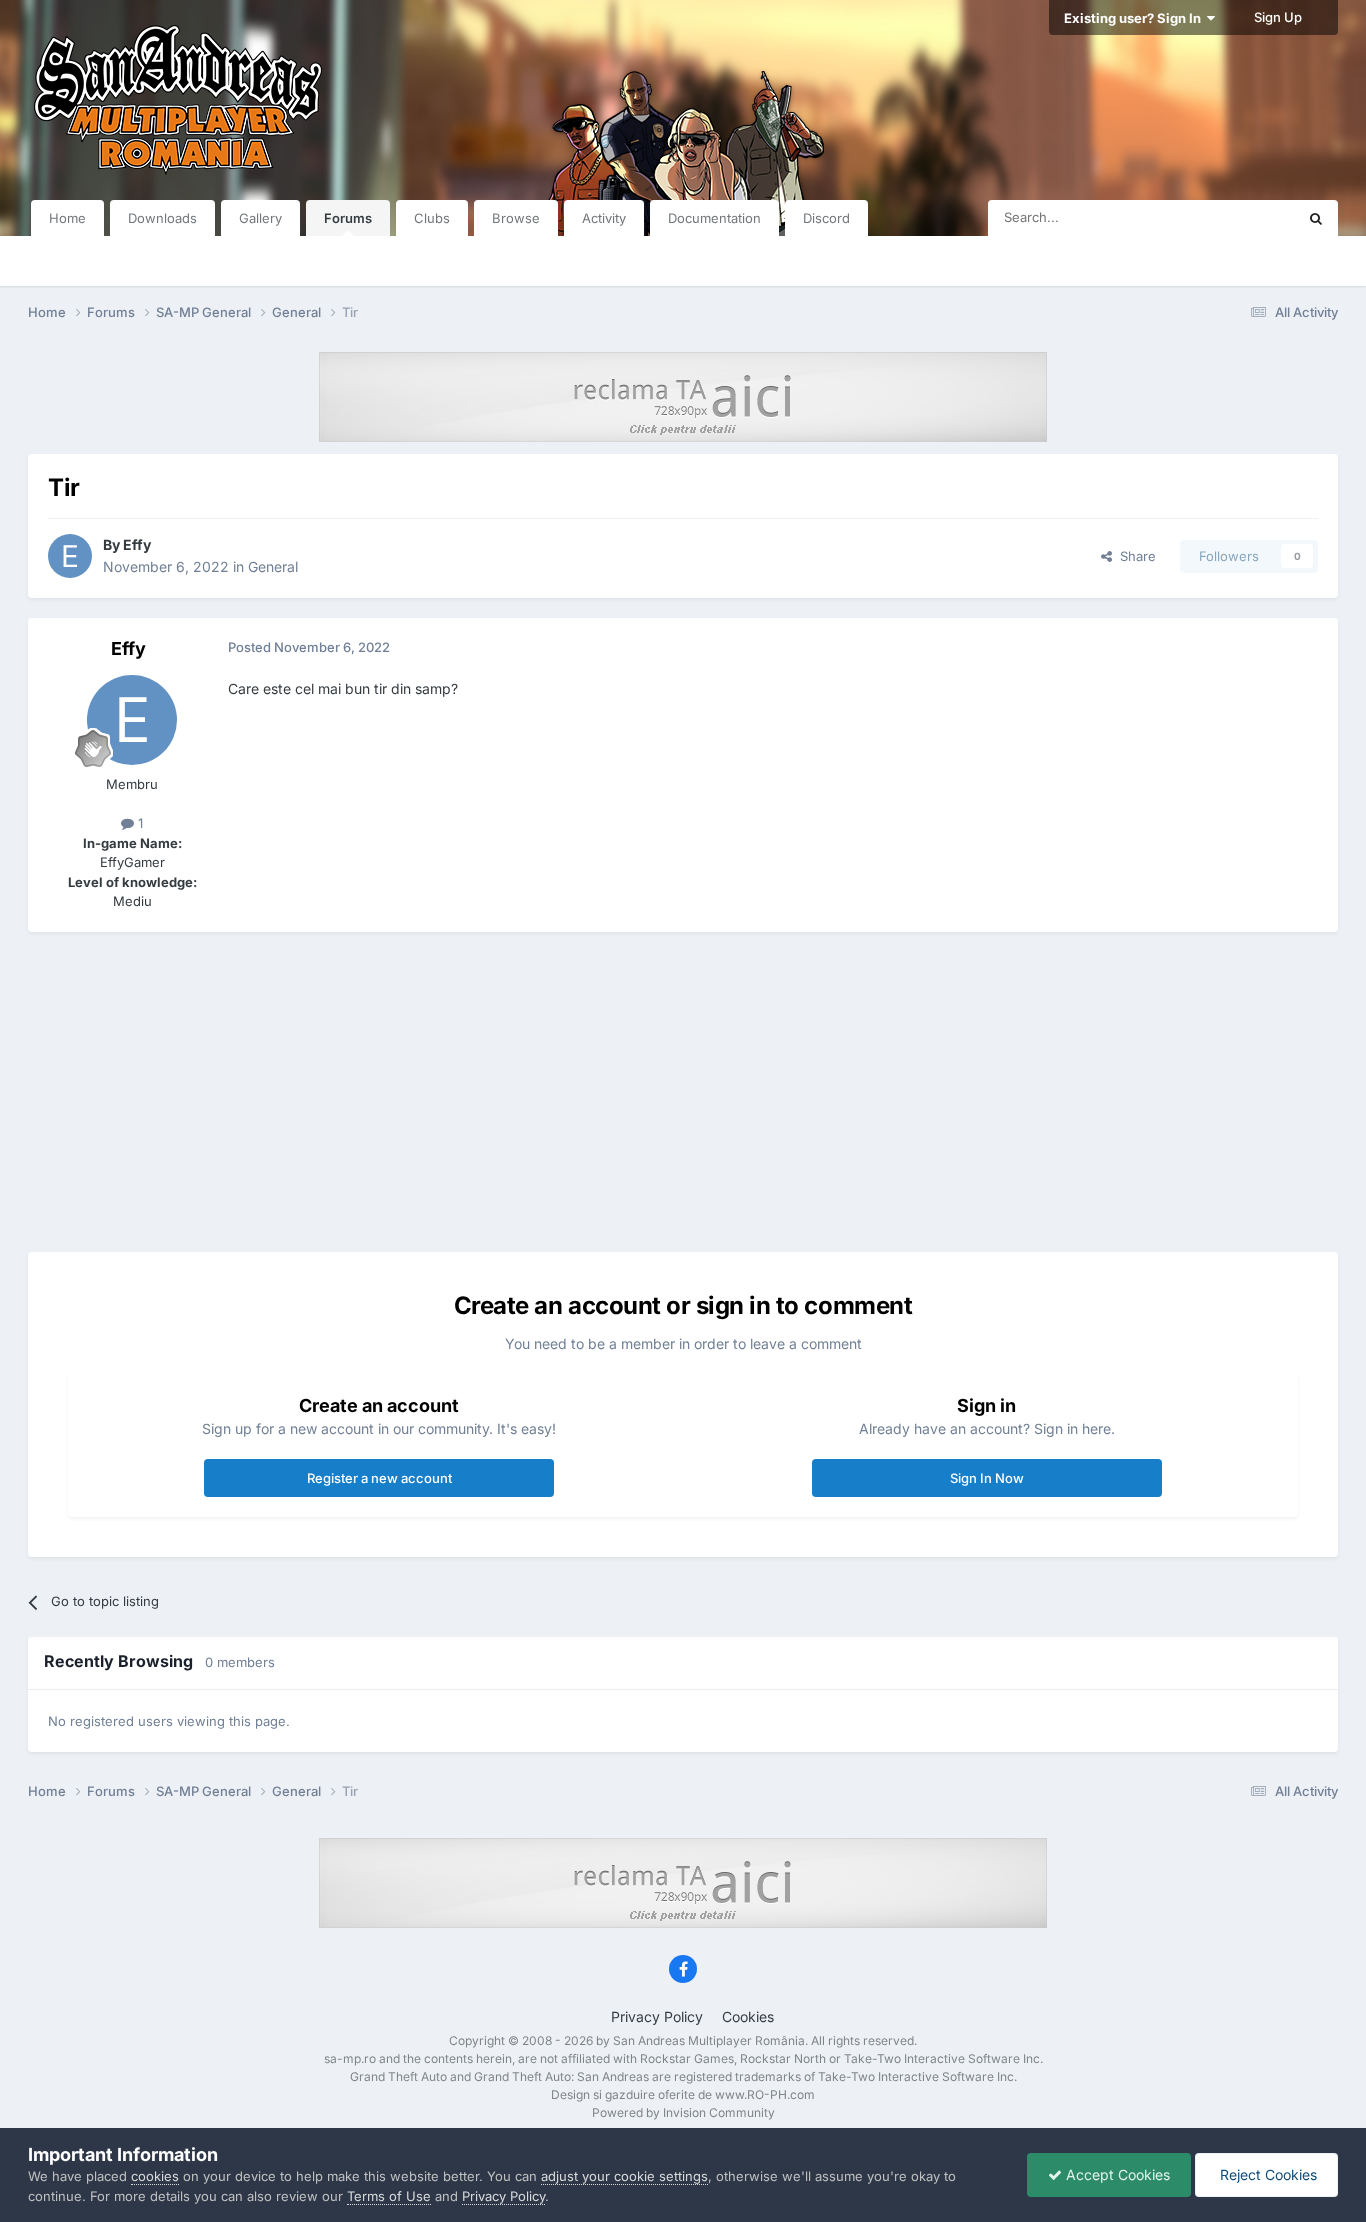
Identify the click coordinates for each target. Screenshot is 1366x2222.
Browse (516, 218)
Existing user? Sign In (1135, 18)
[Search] (1316, 218)
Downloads (162, 218)
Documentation (714, 218)
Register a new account (379, 1478)
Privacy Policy (657, 2016)
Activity (604, 218)
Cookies (748, 2016)
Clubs (432, 218)
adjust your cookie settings (624, 2176)
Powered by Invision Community (683, 2112)
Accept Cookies (1116, 2174)
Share (1134, 556)
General (273, 566)
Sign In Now (987, 1478)
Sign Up (1278, 17)
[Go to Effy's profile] (70, 556)
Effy (137, 544)
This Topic (1238, 217)
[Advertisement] (683, 1092)
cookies (155, 2176)
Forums (348, 218)
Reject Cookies (1266, 2174)
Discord (826, 218)
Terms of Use (389, 2196)
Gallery (260, 218)
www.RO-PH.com (765, 2094)
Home (67, 218)
